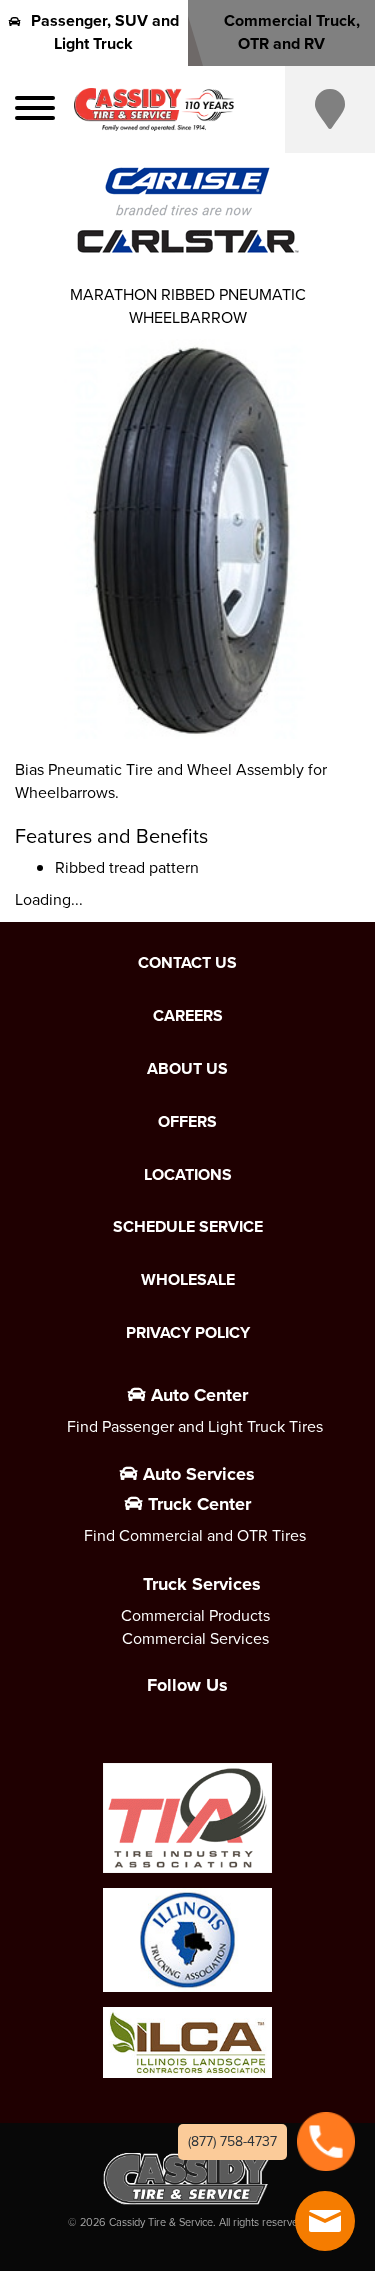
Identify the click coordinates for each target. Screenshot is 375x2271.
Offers (187, 1122)
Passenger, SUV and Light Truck (105, 32)
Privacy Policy (188, 1333)
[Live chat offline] (325, 2221)
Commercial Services (195, 1638)
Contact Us (187, 963)
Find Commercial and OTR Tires (195, 1535)
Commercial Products (195, 1615)
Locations (188, 1175)
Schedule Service (188, 1227)
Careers (188, 1016)
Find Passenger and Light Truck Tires (195, 1426)
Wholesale (188, 1280)
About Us (187, 1069)
